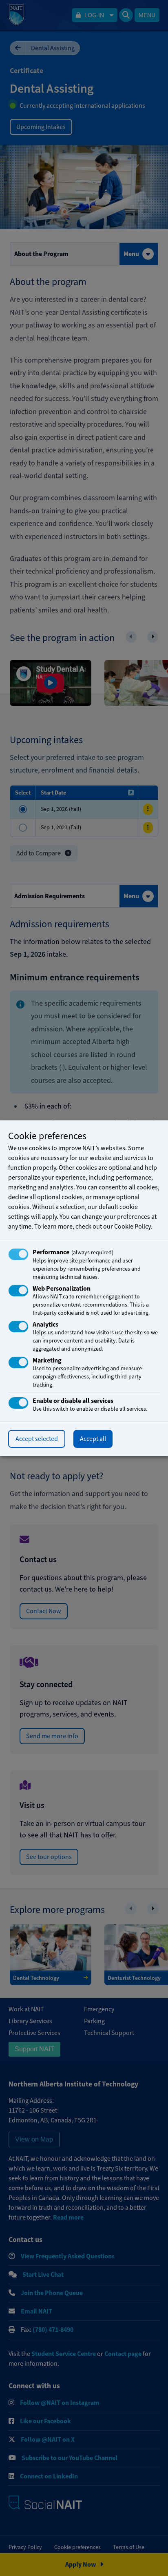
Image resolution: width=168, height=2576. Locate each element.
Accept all (93, 1439)
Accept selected (37, 1439)
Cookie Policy (132, 1227)
